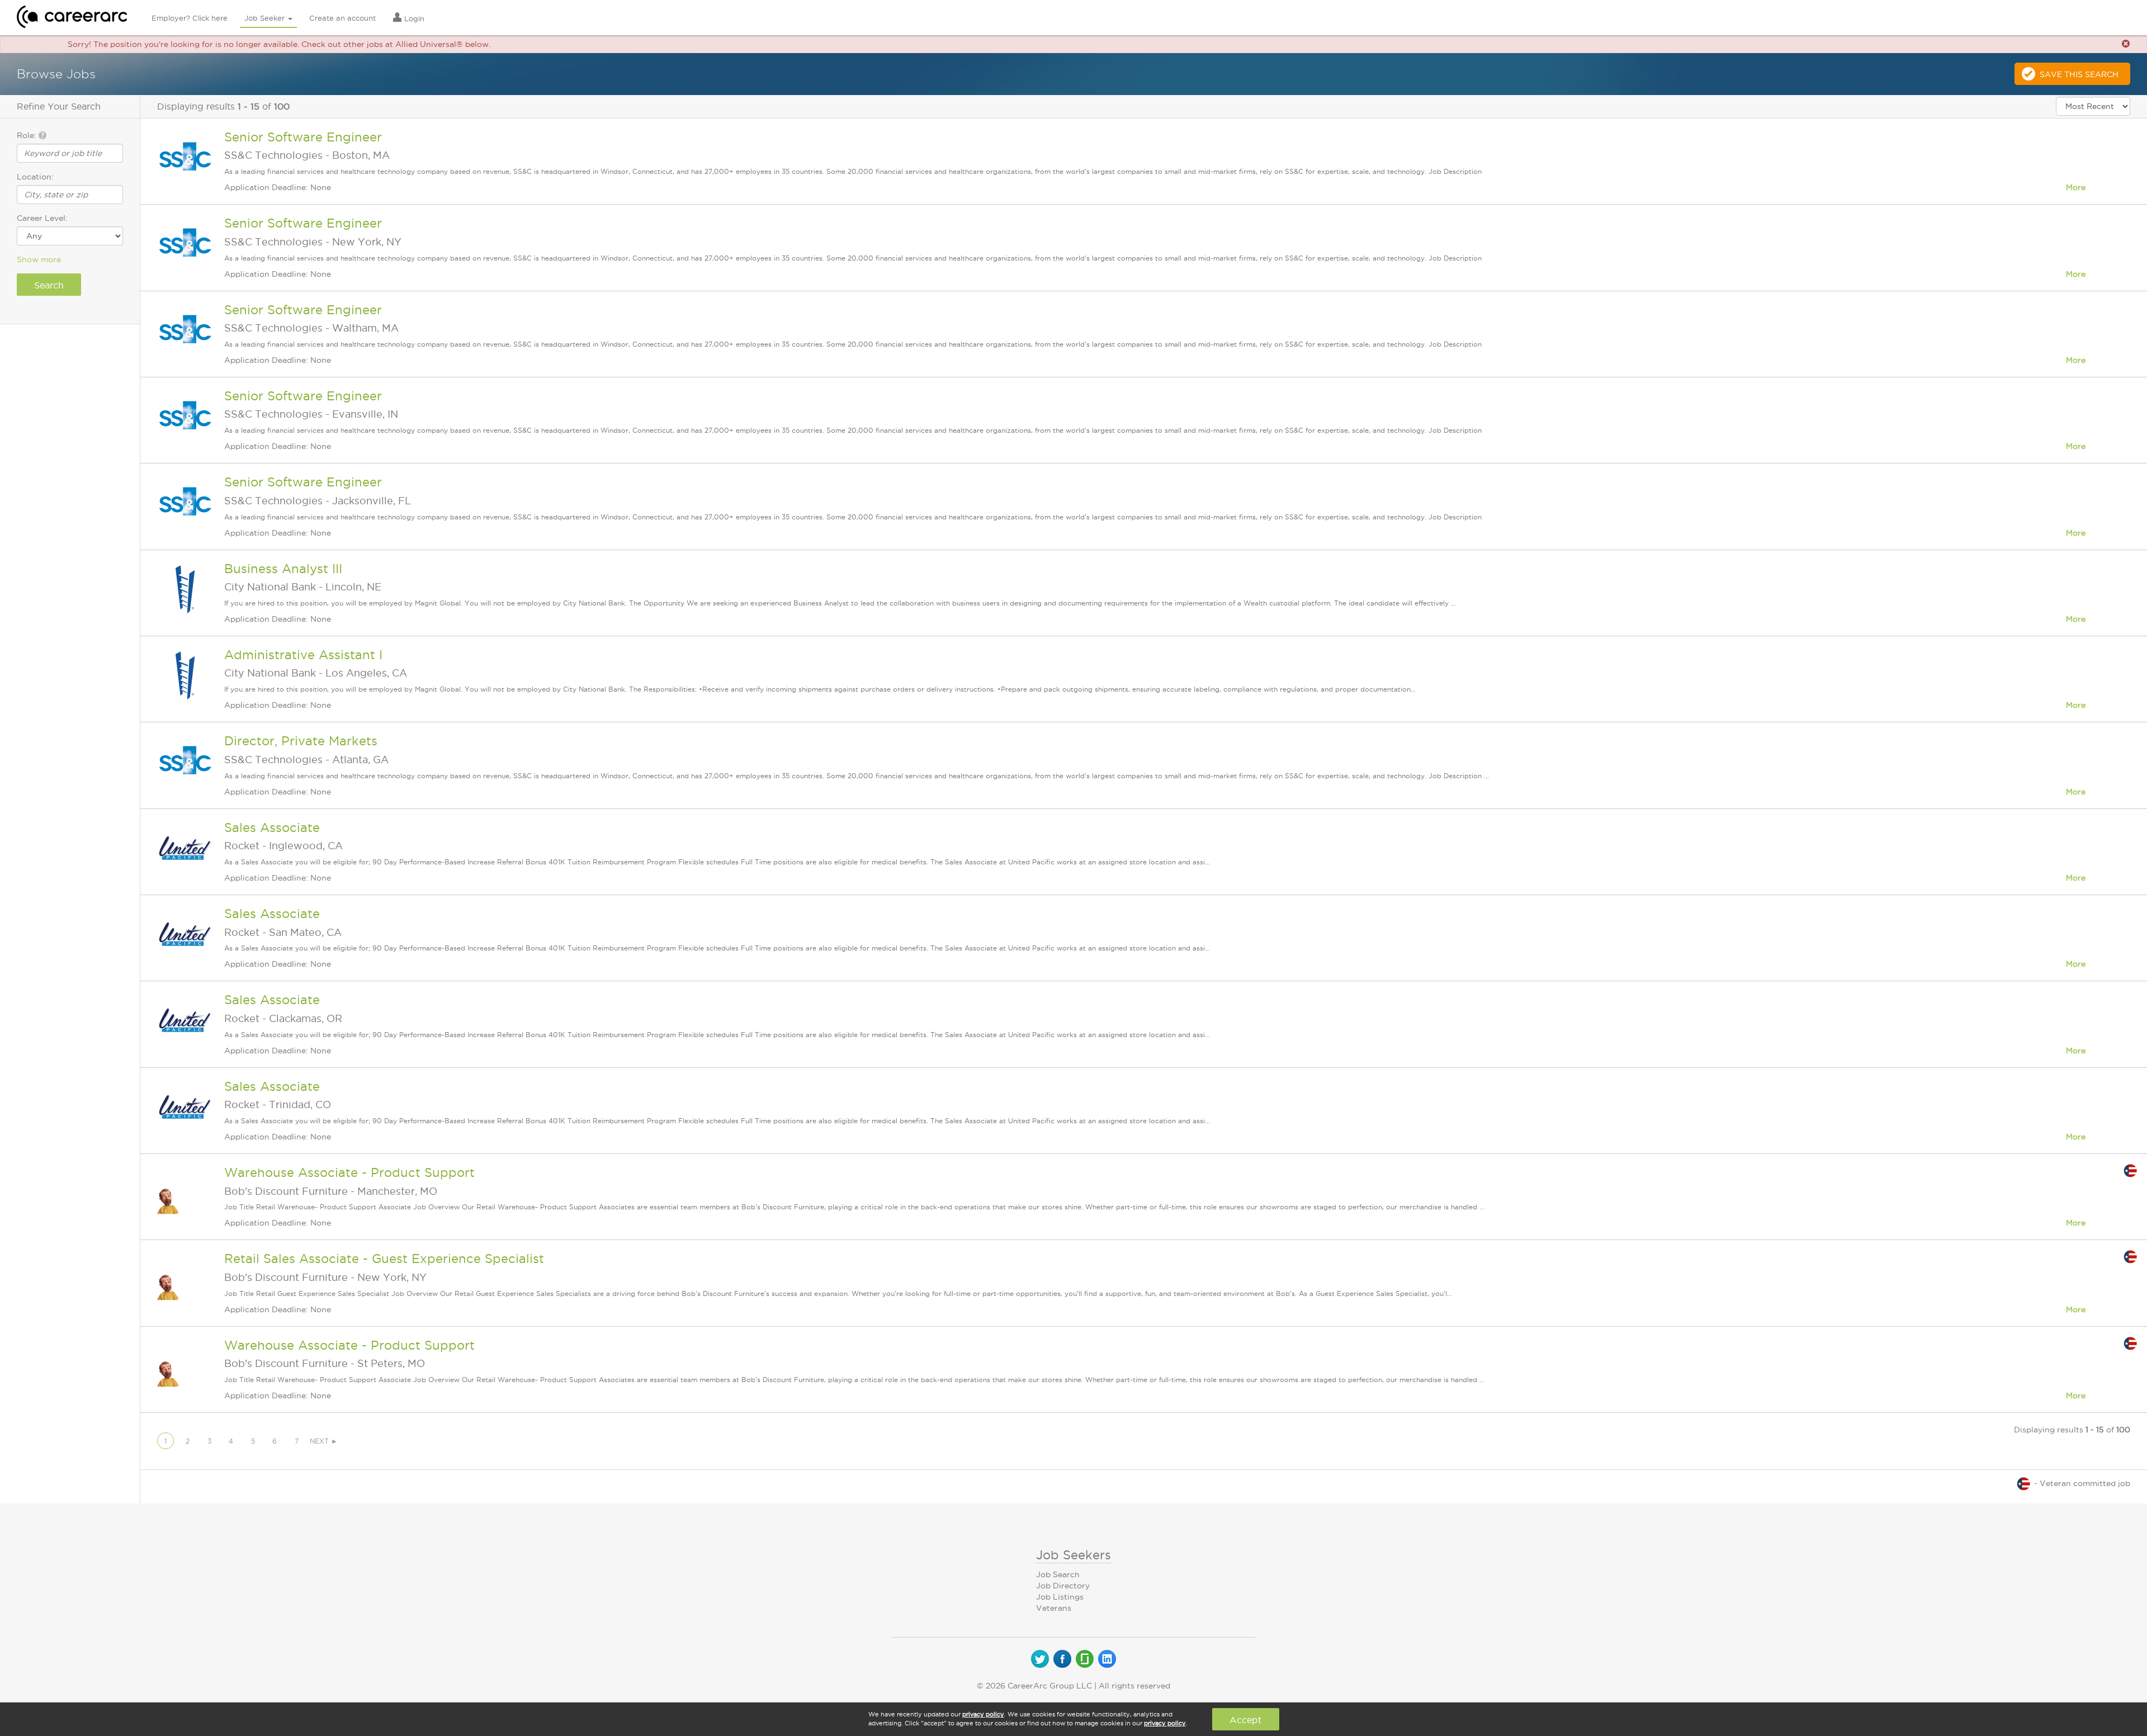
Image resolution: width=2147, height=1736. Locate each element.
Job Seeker (266, 18)
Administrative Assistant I (303, 655)
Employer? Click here (190, 18)
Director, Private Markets (301, 741)
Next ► (324, 1441)
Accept (1245, 1720)
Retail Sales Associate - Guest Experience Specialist (384, 1259)
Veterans (1054, 1608)
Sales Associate (272, 827)
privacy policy (983, 1714)
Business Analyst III (283, 569)
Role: (28, 135)
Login (413, 18)
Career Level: (42, 218)
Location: (35, 177)
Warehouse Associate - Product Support (349, 1172)
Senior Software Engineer (303, 137)
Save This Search (2079, 74)
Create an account (342, 18)
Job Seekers (1073, 1555)
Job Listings (1060, 1597)
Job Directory (1063, 1586)
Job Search (1058, 1574)
